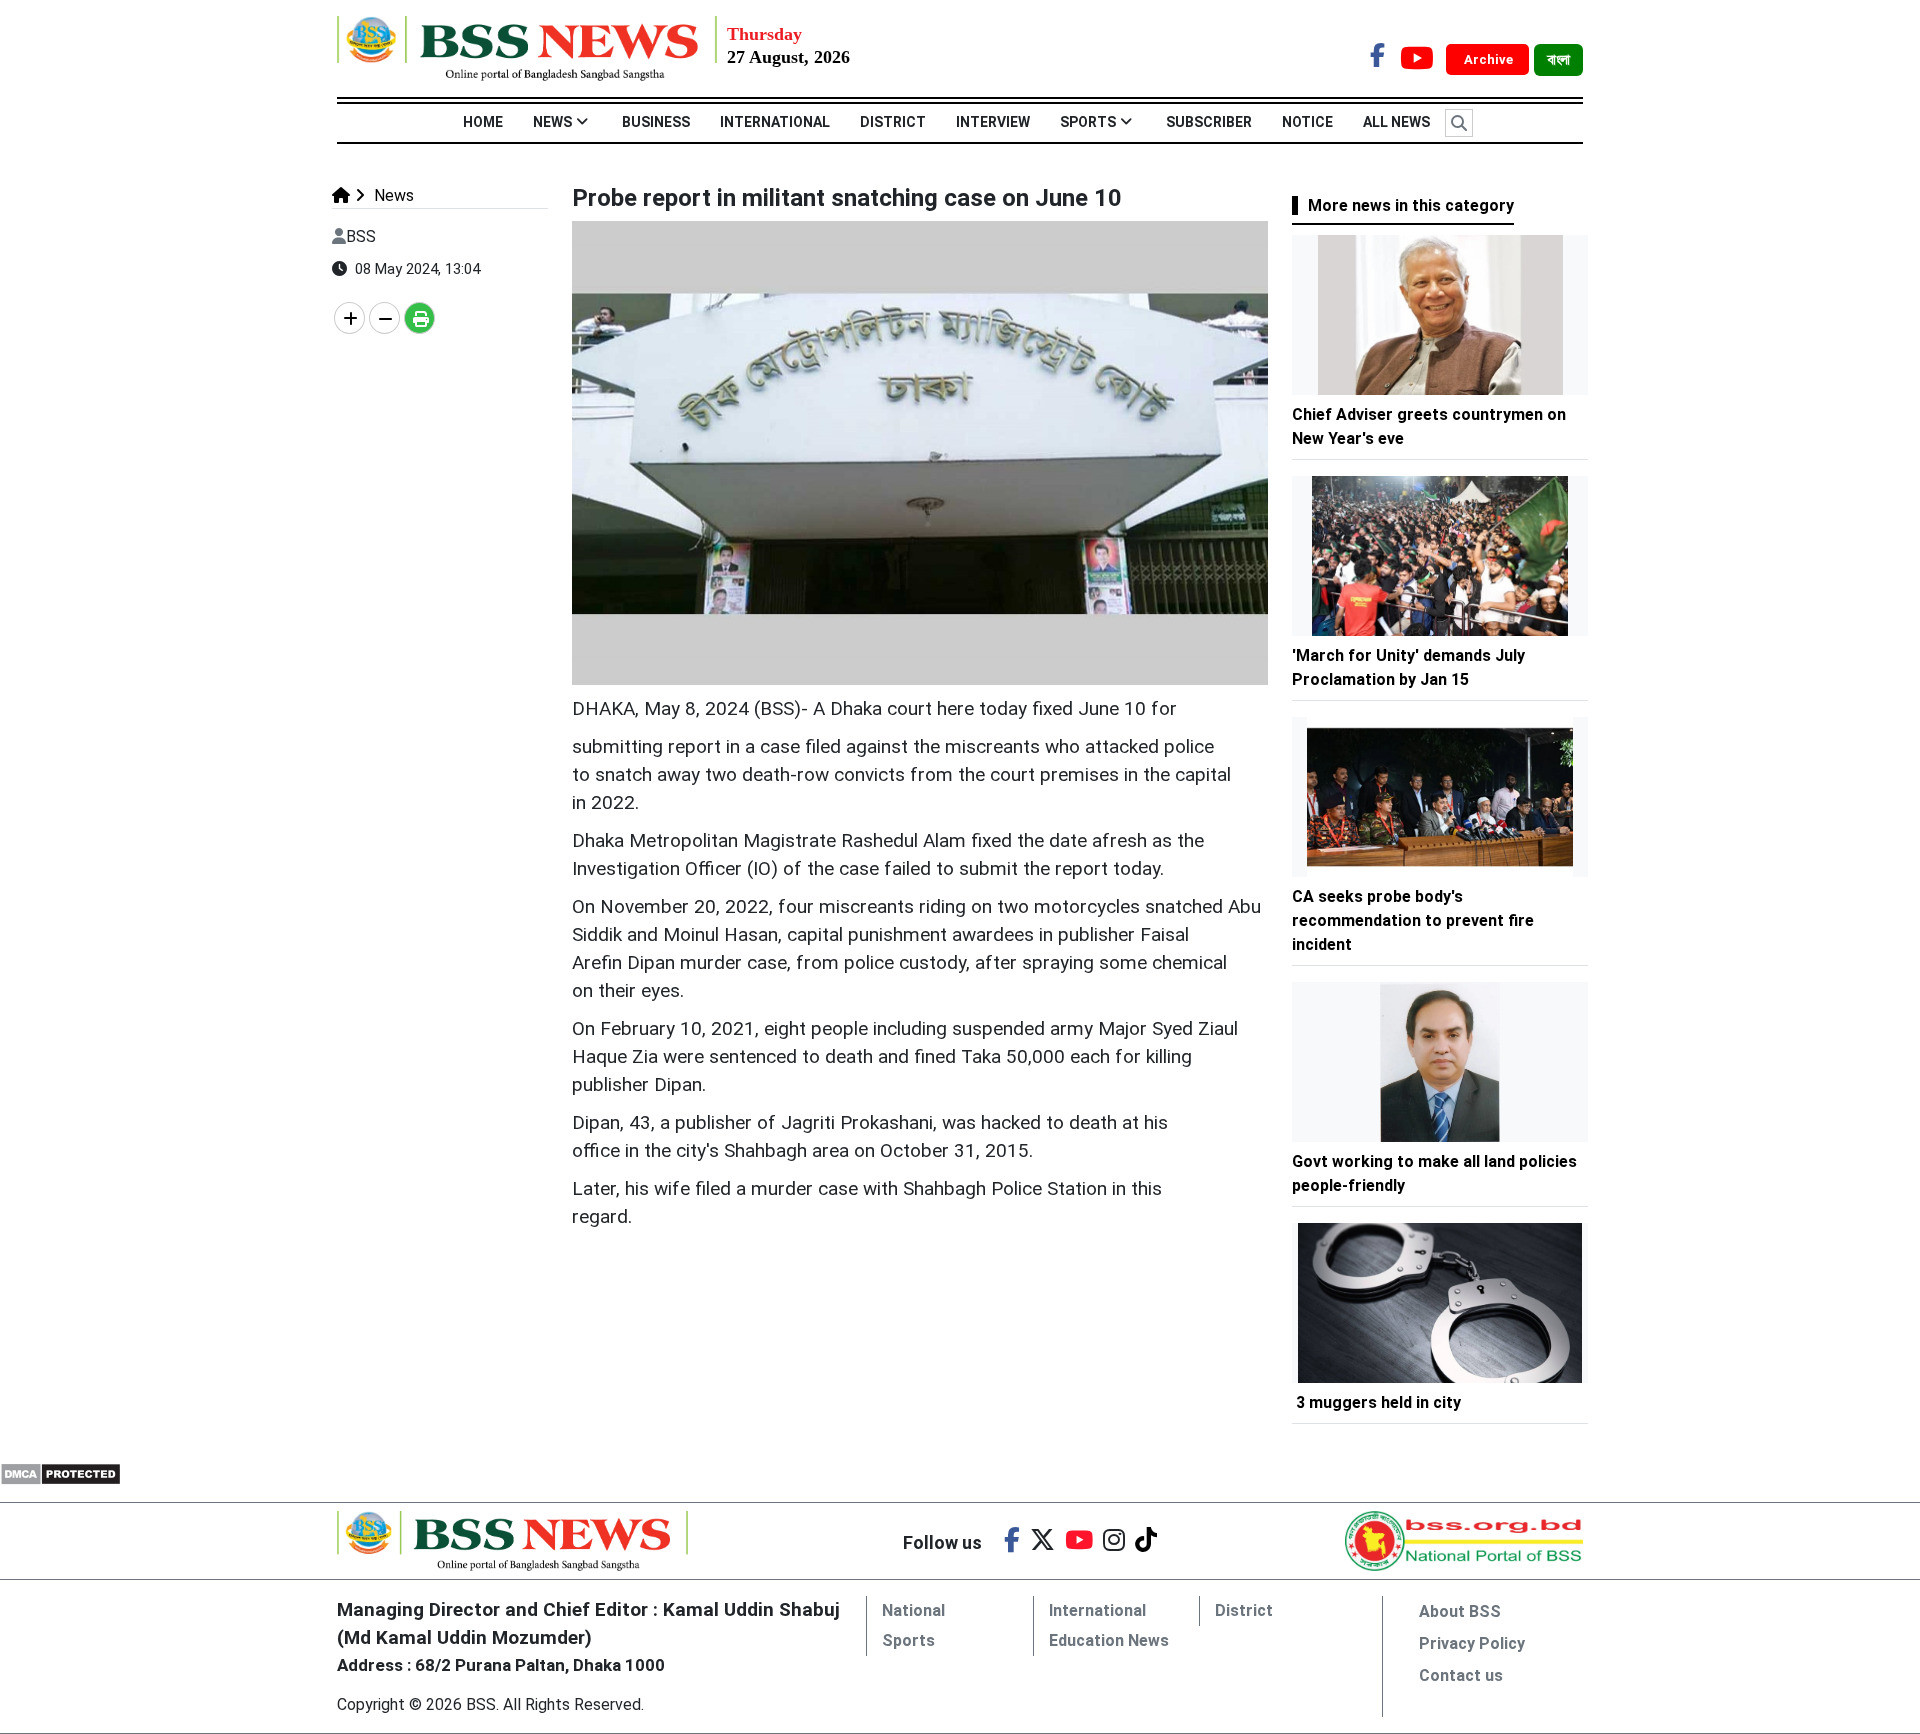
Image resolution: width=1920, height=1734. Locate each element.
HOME (483, 122)
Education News (1109, 1640)
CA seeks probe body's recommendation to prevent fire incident (1413, 920)
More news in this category (1411, 205)
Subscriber (1209, 122)
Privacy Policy (1472, 1643)
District (893, 122)
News (552, 122)
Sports (1088, 122)
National (913, 1610)
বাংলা (1558, 60)
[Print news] (419, 318)
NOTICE (1307, 122)
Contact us (1461, 1675)
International (775, 122)
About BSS (1460, 1611)
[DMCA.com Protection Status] (60, 1472)
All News (1396, 122)
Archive (1490, 59)
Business (656, 122)
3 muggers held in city (1378, 1402)
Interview (993, 122)
